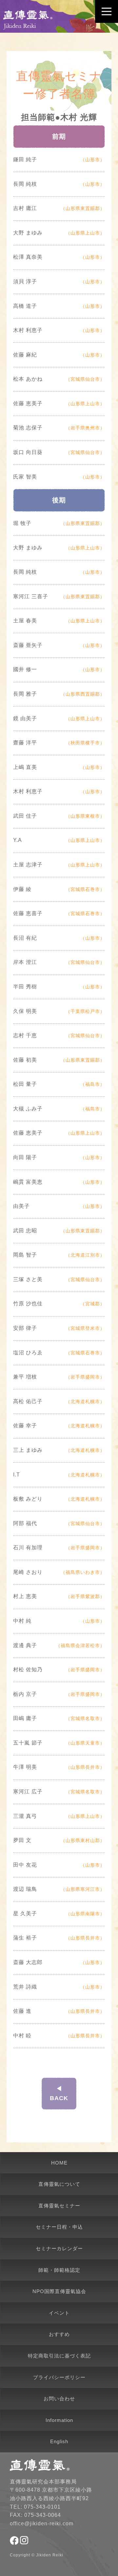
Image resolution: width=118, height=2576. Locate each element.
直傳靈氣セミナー (59, 2206)
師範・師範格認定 (59, 2270)
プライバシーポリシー (59, 2377)
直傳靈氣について (59, 2184)
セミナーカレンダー (59, 2248)
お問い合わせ (59, 2399)
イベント (59, 2313)
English (59, 2441)
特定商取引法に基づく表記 (59, 2356)
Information (59, 2420)
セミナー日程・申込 (59, 2227)
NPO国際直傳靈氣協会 (59, 2291)
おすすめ (59, 2334)
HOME (59, 2163)
